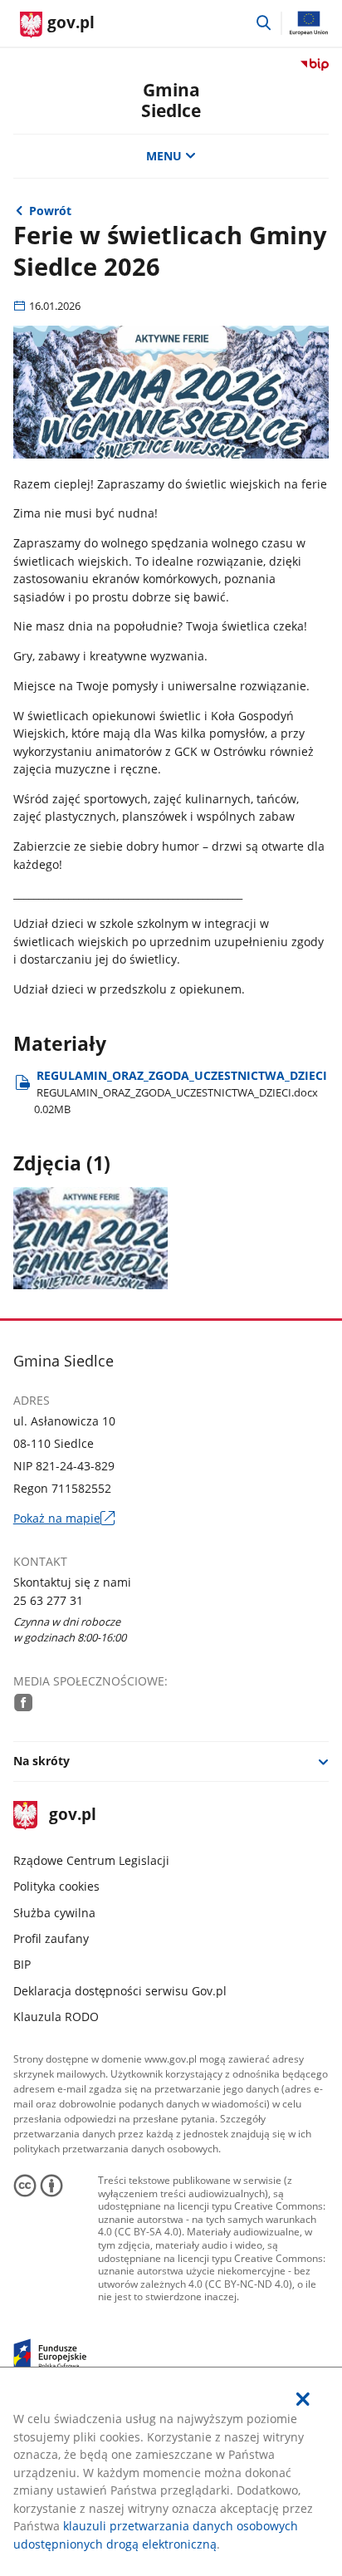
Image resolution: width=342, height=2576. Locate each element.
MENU (164, 156)
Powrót (50, 211)
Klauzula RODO (56, 2017)
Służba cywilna (54, 1913)
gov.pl (72, 1815)
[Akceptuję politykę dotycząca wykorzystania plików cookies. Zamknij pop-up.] (303, 2399)
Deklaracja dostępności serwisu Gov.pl (120, 1991)
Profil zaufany (51, 1938)
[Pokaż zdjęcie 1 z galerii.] (91, 1238)
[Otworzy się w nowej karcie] (23, 1702)
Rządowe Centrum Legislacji (91, 1860)
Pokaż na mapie (65, 1518)
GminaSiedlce (171, 100)
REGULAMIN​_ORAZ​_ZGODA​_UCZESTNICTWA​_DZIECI (181, 1092)
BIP (22, 1964)
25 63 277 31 (48, 1600)
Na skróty (42, 1761)
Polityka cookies (56, 1886)
